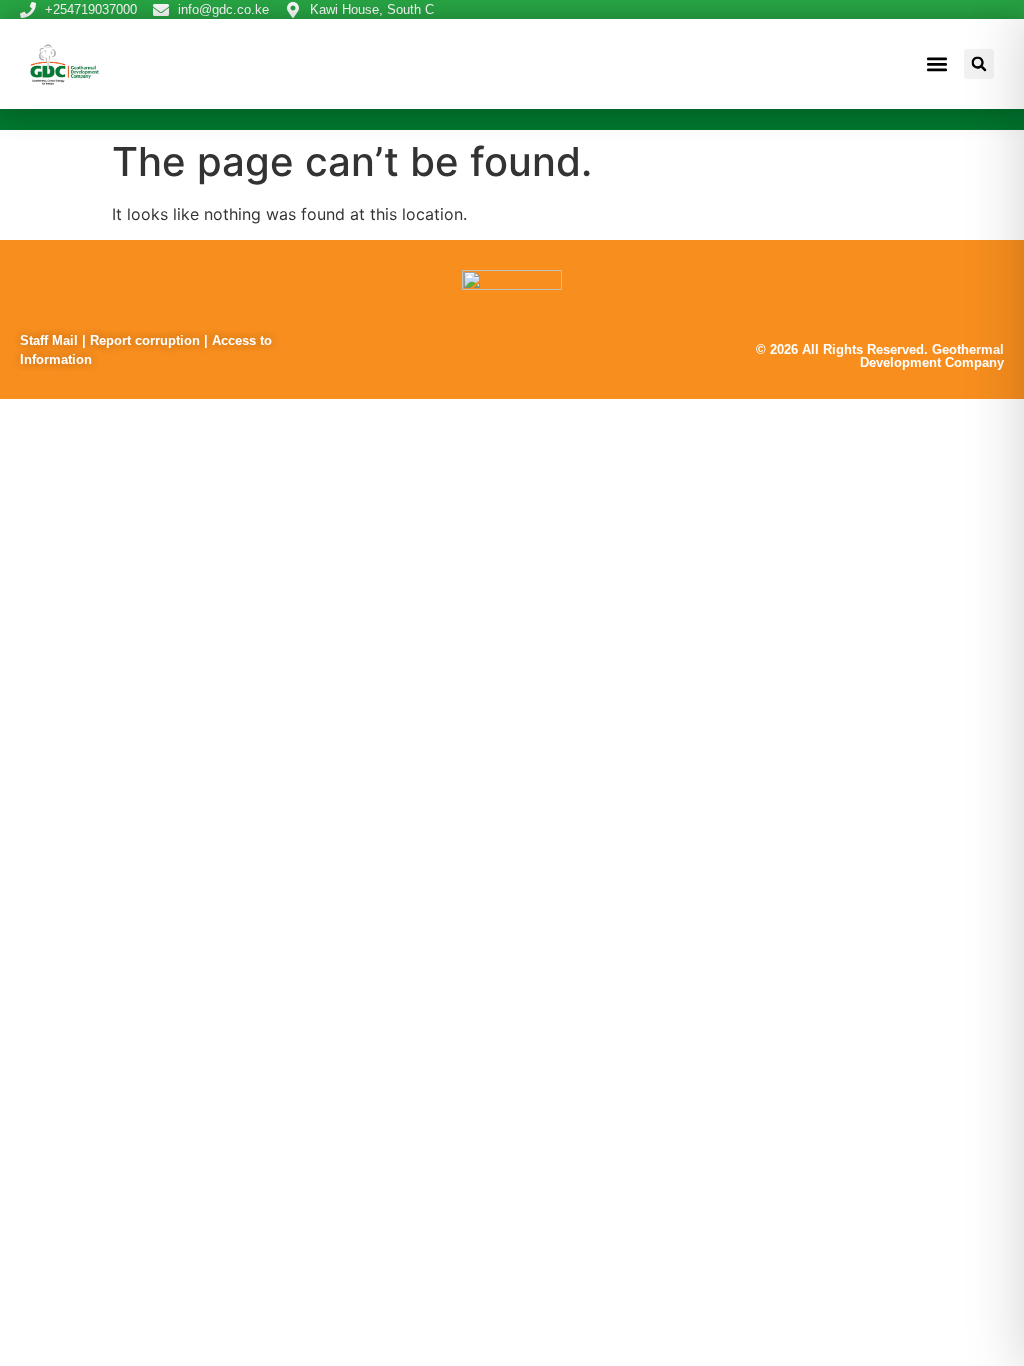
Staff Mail (51, 340)
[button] (937, 64)
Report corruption (147, 340)
